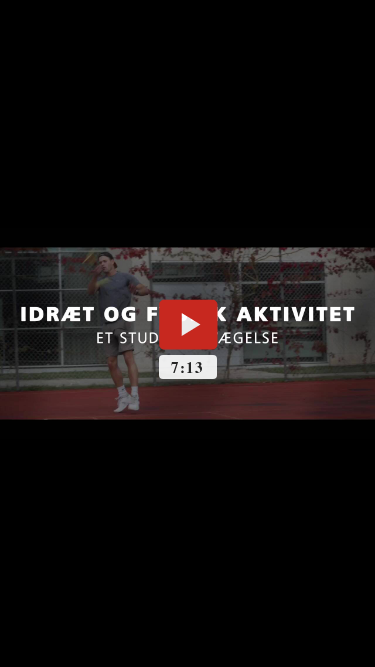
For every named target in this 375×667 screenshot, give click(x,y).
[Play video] (188, 324)
